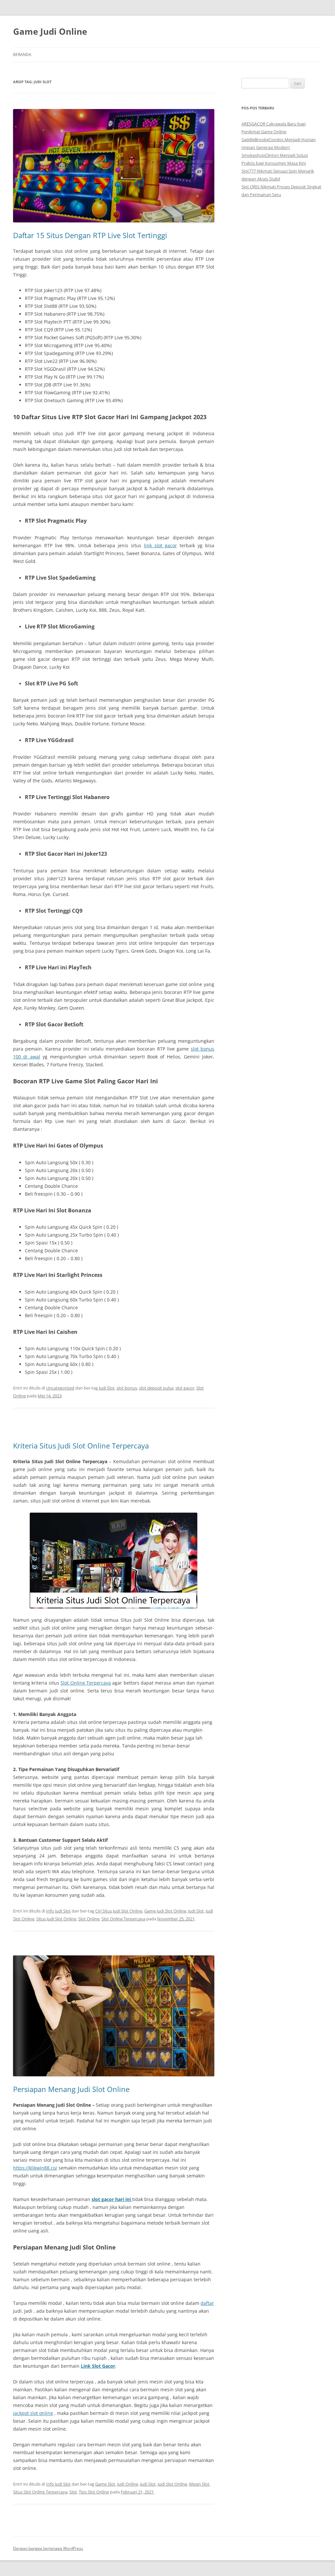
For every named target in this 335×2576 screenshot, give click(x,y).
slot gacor (185, 1388)
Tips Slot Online (94, 2492)
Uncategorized (60, 1388)
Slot (73, 2492)
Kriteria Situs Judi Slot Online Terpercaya (81, 1446)
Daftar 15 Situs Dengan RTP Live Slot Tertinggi (90, 235)
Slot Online (89, 1919)
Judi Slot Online (172, 2484)
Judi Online (128, 2484)
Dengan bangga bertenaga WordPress (48, 2548)
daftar (207, 2303)
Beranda (22, 55)
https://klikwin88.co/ (35, 2168)
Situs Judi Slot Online (56, 1919)
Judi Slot (107, 1388)
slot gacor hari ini (112, 2199)
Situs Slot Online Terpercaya (40, 2492)
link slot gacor (160, 545)
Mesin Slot (199, 2484)
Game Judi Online (50, 31)
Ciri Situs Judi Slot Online (119, 1911)
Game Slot (105, 2484)
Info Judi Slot (58, 1911)
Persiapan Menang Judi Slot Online (71, 2089)
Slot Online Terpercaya (86, 1683)
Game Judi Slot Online (165, 1911)
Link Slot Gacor (98, 2366)
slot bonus (127, 1388)
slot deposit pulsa (156, 1388)
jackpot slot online (33, 2413)
